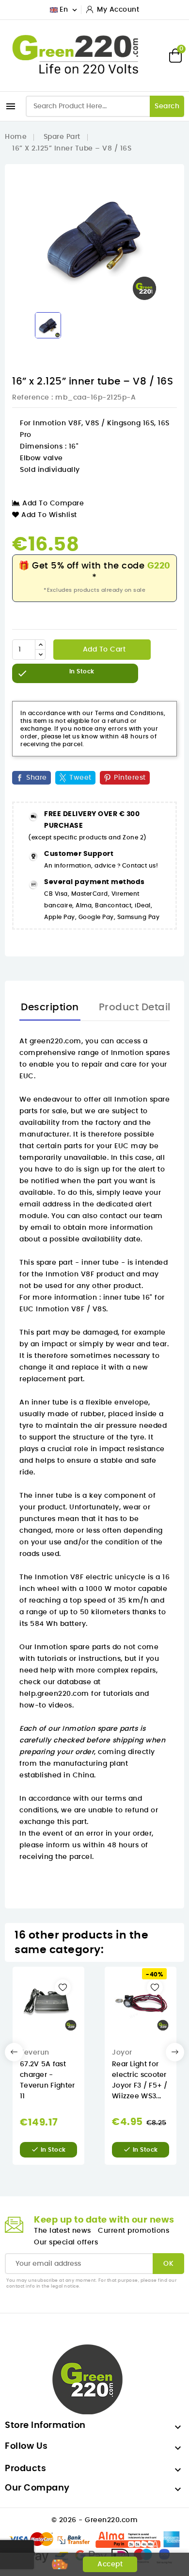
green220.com (55, 1041)
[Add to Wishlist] (63, 1987)
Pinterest (130, 778)
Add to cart (103, 650)
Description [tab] (50, 1007)
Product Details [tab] (138, 1007)
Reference (31, 398)
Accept (110, 2564)
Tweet (80, 778)
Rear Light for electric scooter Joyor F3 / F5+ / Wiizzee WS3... (140, 2080)
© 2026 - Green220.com (95, 2520)
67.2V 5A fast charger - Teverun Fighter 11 (47, 2080)
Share (37, 778)
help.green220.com (54, 1694)
